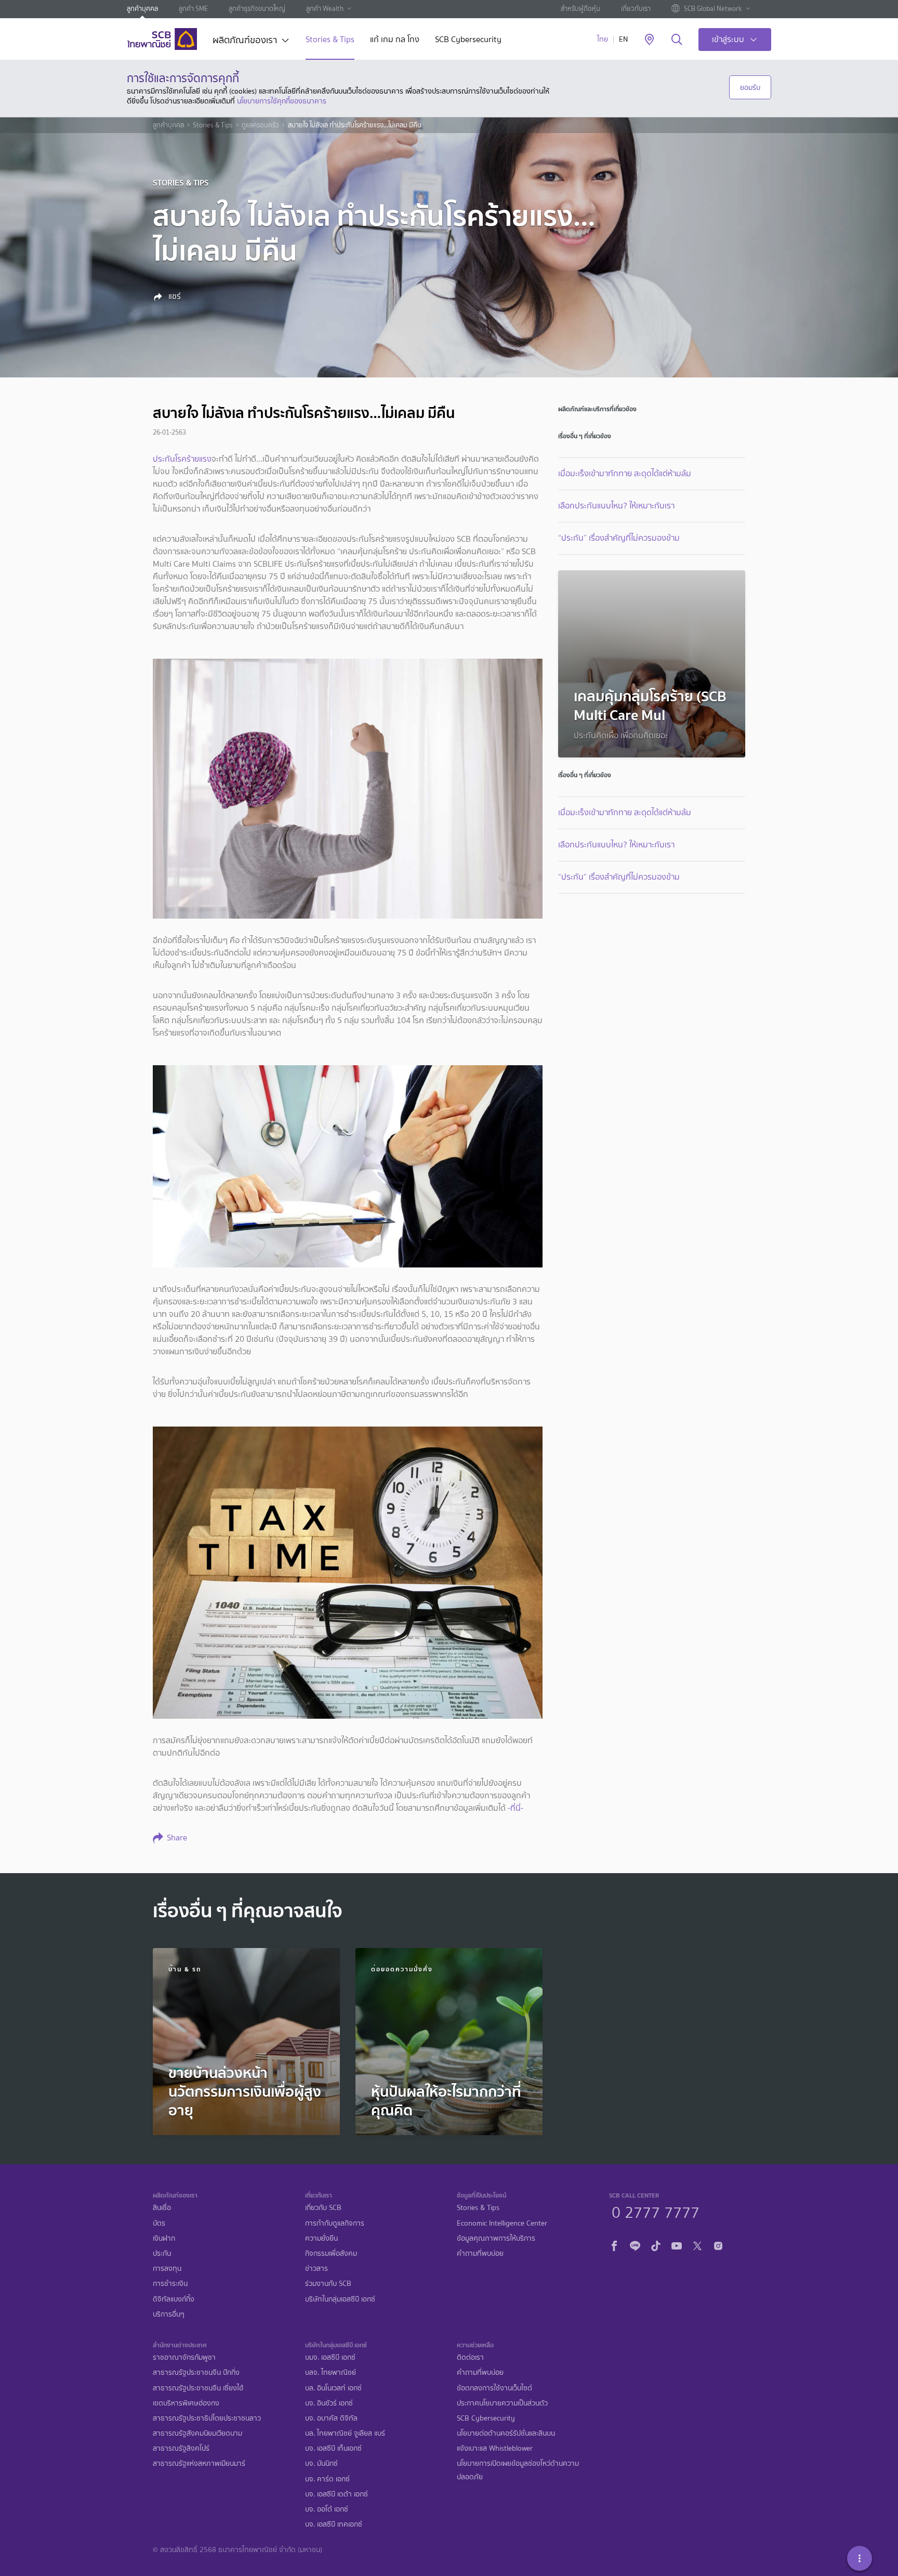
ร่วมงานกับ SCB (328, 2284)
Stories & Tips (330, 40)
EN (623, 39)
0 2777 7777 (656, 2211)
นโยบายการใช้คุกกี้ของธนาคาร (282, 101)
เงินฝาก (164, 2238)
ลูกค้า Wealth (325, 9)
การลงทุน (167, 2268)
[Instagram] (718, 2244)
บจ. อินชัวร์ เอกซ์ (329, 2403)
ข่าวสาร (316, 2268)
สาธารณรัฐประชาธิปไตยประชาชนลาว (207, 2418)
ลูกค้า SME (193, 9)
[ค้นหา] (677, 40)
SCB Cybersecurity (468, 40)
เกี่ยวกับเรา (636, 9)
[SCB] (162, 39)
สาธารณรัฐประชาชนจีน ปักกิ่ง (196, 2372)
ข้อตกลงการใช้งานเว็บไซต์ (494, 2388)
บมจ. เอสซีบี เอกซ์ (330, 2357)
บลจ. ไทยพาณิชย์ (331, 2372)
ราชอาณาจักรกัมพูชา (184, 2357)
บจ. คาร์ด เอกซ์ (327, 2479)
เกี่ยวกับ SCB (323, 2208)
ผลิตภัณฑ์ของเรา (245, 41)
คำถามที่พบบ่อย (480, 2253)
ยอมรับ (750, 87)
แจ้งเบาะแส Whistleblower (495, 2448)
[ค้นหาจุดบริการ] (649, 40)
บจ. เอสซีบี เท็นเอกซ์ (333, 2448)
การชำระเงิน (170, 2284)
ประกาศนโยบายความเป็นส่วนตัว (502, 2403)
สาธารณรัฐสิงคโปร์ (181, 2448)
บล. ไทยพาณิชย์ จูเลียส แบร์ (345, 2433)
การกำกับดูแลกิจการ (335, 2223)
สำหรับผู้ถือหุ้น (580, 9)
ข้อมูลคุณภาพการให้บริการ (496, 2238)
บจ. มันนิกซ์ (321, 2463)
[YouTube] (677, 2244)
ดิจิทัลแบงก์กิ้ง (174, 2299)
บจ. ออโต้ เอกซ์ (327, 2509)
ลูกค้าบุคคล (142, 9)
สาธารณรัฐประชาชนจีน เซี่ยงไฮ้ (198, 2388)
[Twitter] (697, 2244)
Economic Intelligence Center (502, 2223)
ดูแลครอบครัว (260, 125)
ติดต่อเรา (470, 2357)
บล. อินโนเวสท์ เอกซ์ (333, 2388)
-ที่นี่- (516, 1808)
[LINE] (635, 2244)
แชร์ (174, 296)
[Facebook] (614, 2244)
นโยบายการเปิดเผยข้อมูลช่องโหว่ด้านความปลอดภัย (518, 2470)
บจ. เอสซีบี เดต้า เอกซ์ (336, 2494)
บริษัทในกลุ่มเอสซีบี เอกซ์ (340, 2299)
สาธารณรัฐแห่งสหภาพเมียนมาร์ (199, 2463)
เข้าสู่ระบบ (728, 39)
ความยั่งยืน (321, 2238)
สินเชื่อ (162, 2208)
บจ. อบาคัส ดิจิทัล (331, 2418)
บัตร (159, 2223)
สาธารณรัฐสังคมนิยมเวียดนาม (197, 2433)
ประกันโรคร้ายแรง (182, 459)
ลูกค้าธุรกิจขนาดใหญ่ (257, 9)
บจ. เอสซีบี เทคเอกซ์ (334, 2524)
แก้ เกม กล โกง (395, 40)
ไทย (603, 39)
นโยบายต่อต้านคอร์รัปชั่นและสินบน (506, 2433)
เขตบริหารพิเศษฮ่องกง (186, 2403)
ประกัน (162, 2253)
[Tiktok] (656, 2244)
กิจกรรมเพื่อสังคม (331, 2253)
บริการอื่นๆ (169, 2314)
